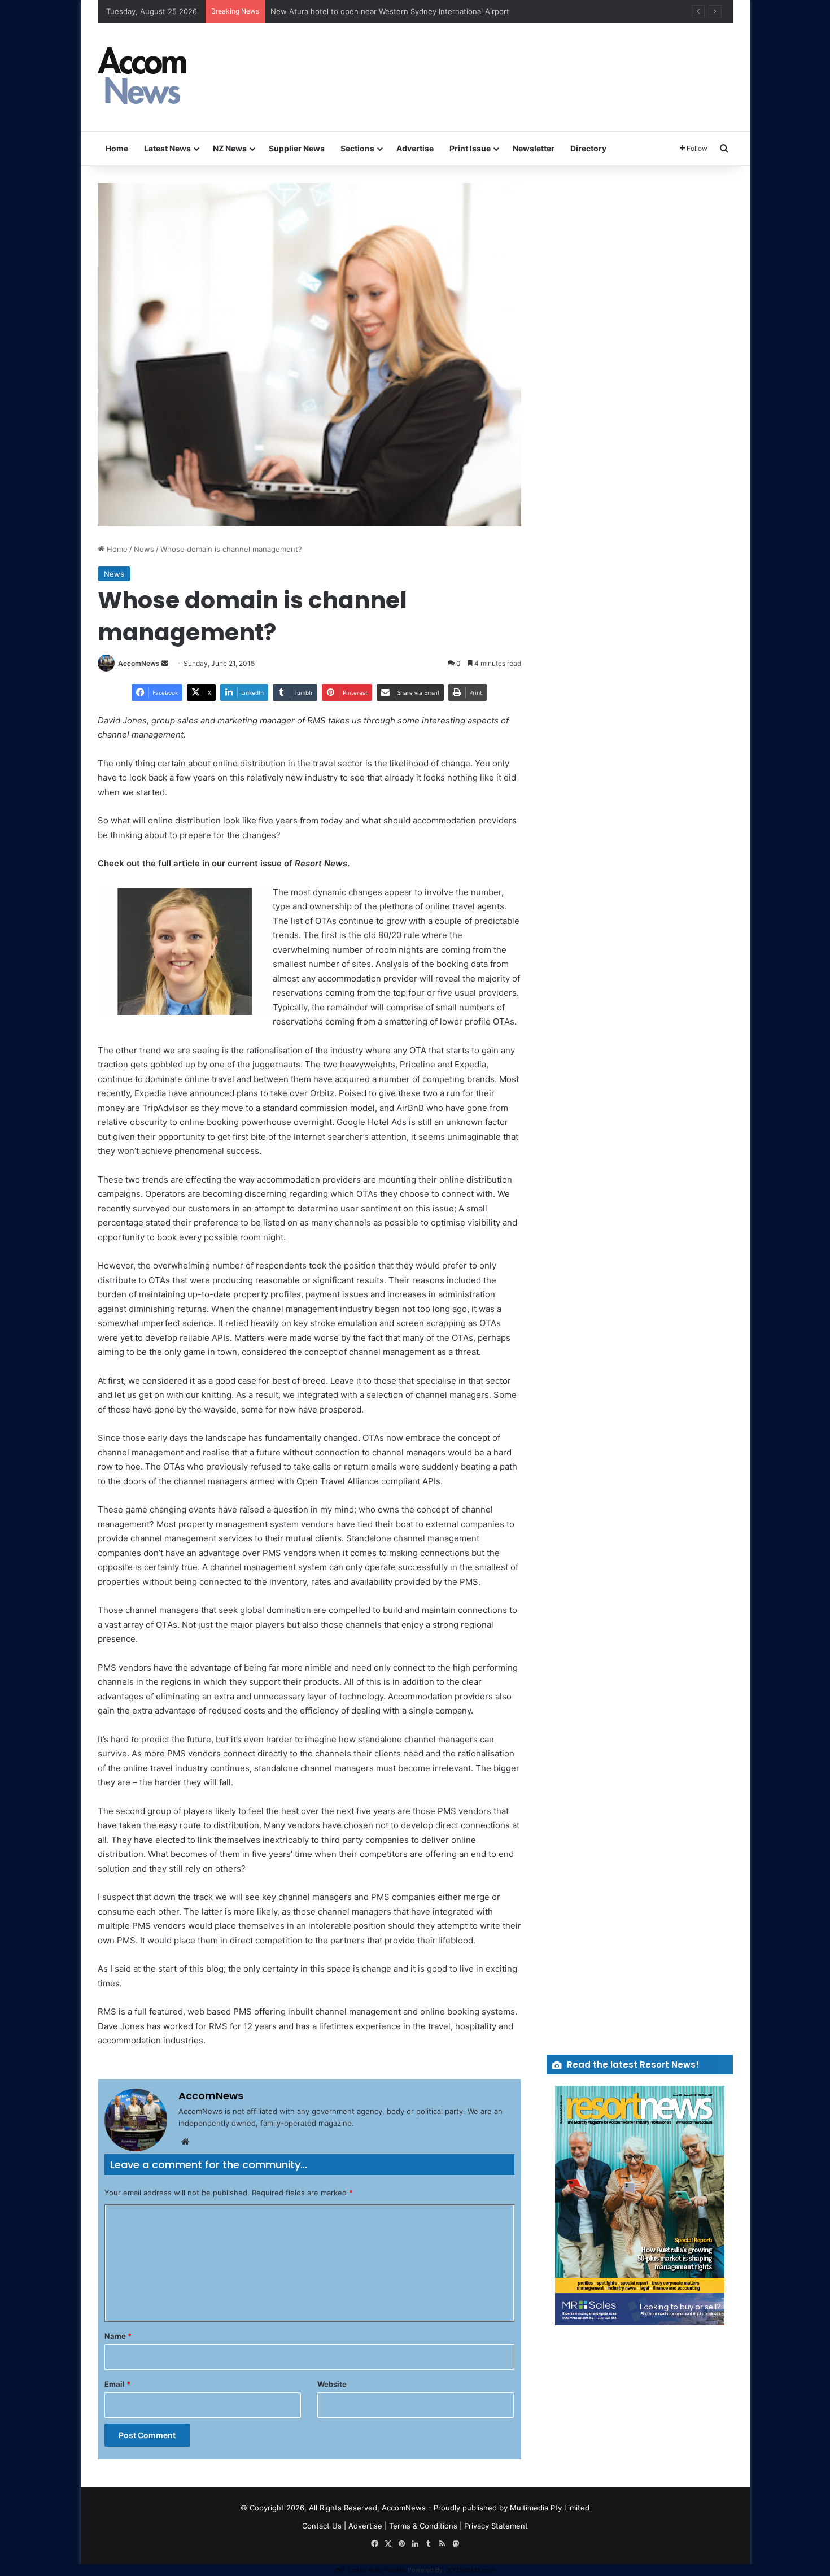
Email (117, 2384)
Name (118, 2336)
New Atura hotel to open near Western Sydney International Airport (390, 11)
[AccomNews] (143, 77)
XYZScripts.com (471, 2570)
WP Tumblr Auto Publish (371, 2570)
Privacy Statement (496, 2526)
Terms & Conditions (423, 2526)
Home (117, 148)
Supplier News (297, 148)
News (144, 549)
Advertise (415, 148)
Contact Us (322, 2526)
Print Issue (470, 148)
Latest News (167, 148)
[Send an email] (165, 663)
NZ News (230, 148)
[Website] (185, 2142)
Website (332, 2384)
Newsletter (534, 148)
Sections (357, 148)
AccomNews (139, 663)
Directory (588, 148)
